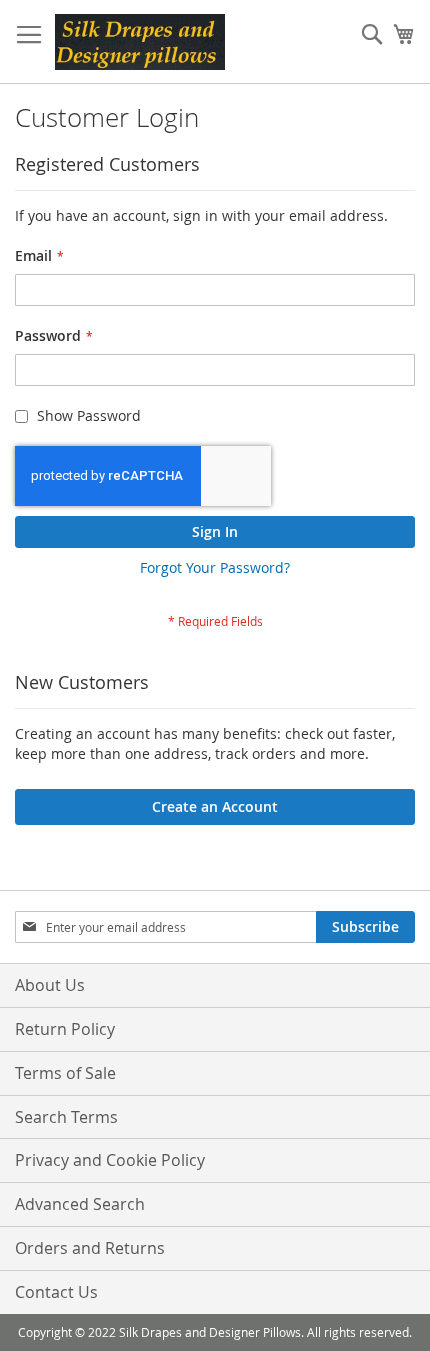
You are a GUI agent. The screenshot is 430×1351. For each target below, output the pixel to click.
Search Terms (66, 1117)
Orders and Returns (90, 1248)
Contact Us (56, 1292)
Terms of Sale (65, 1073)
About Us (50, 985)
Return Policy (65, 1029)
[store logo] (140, 42)
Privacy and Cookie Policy (110, 1160)
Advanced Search (80, 1204)
